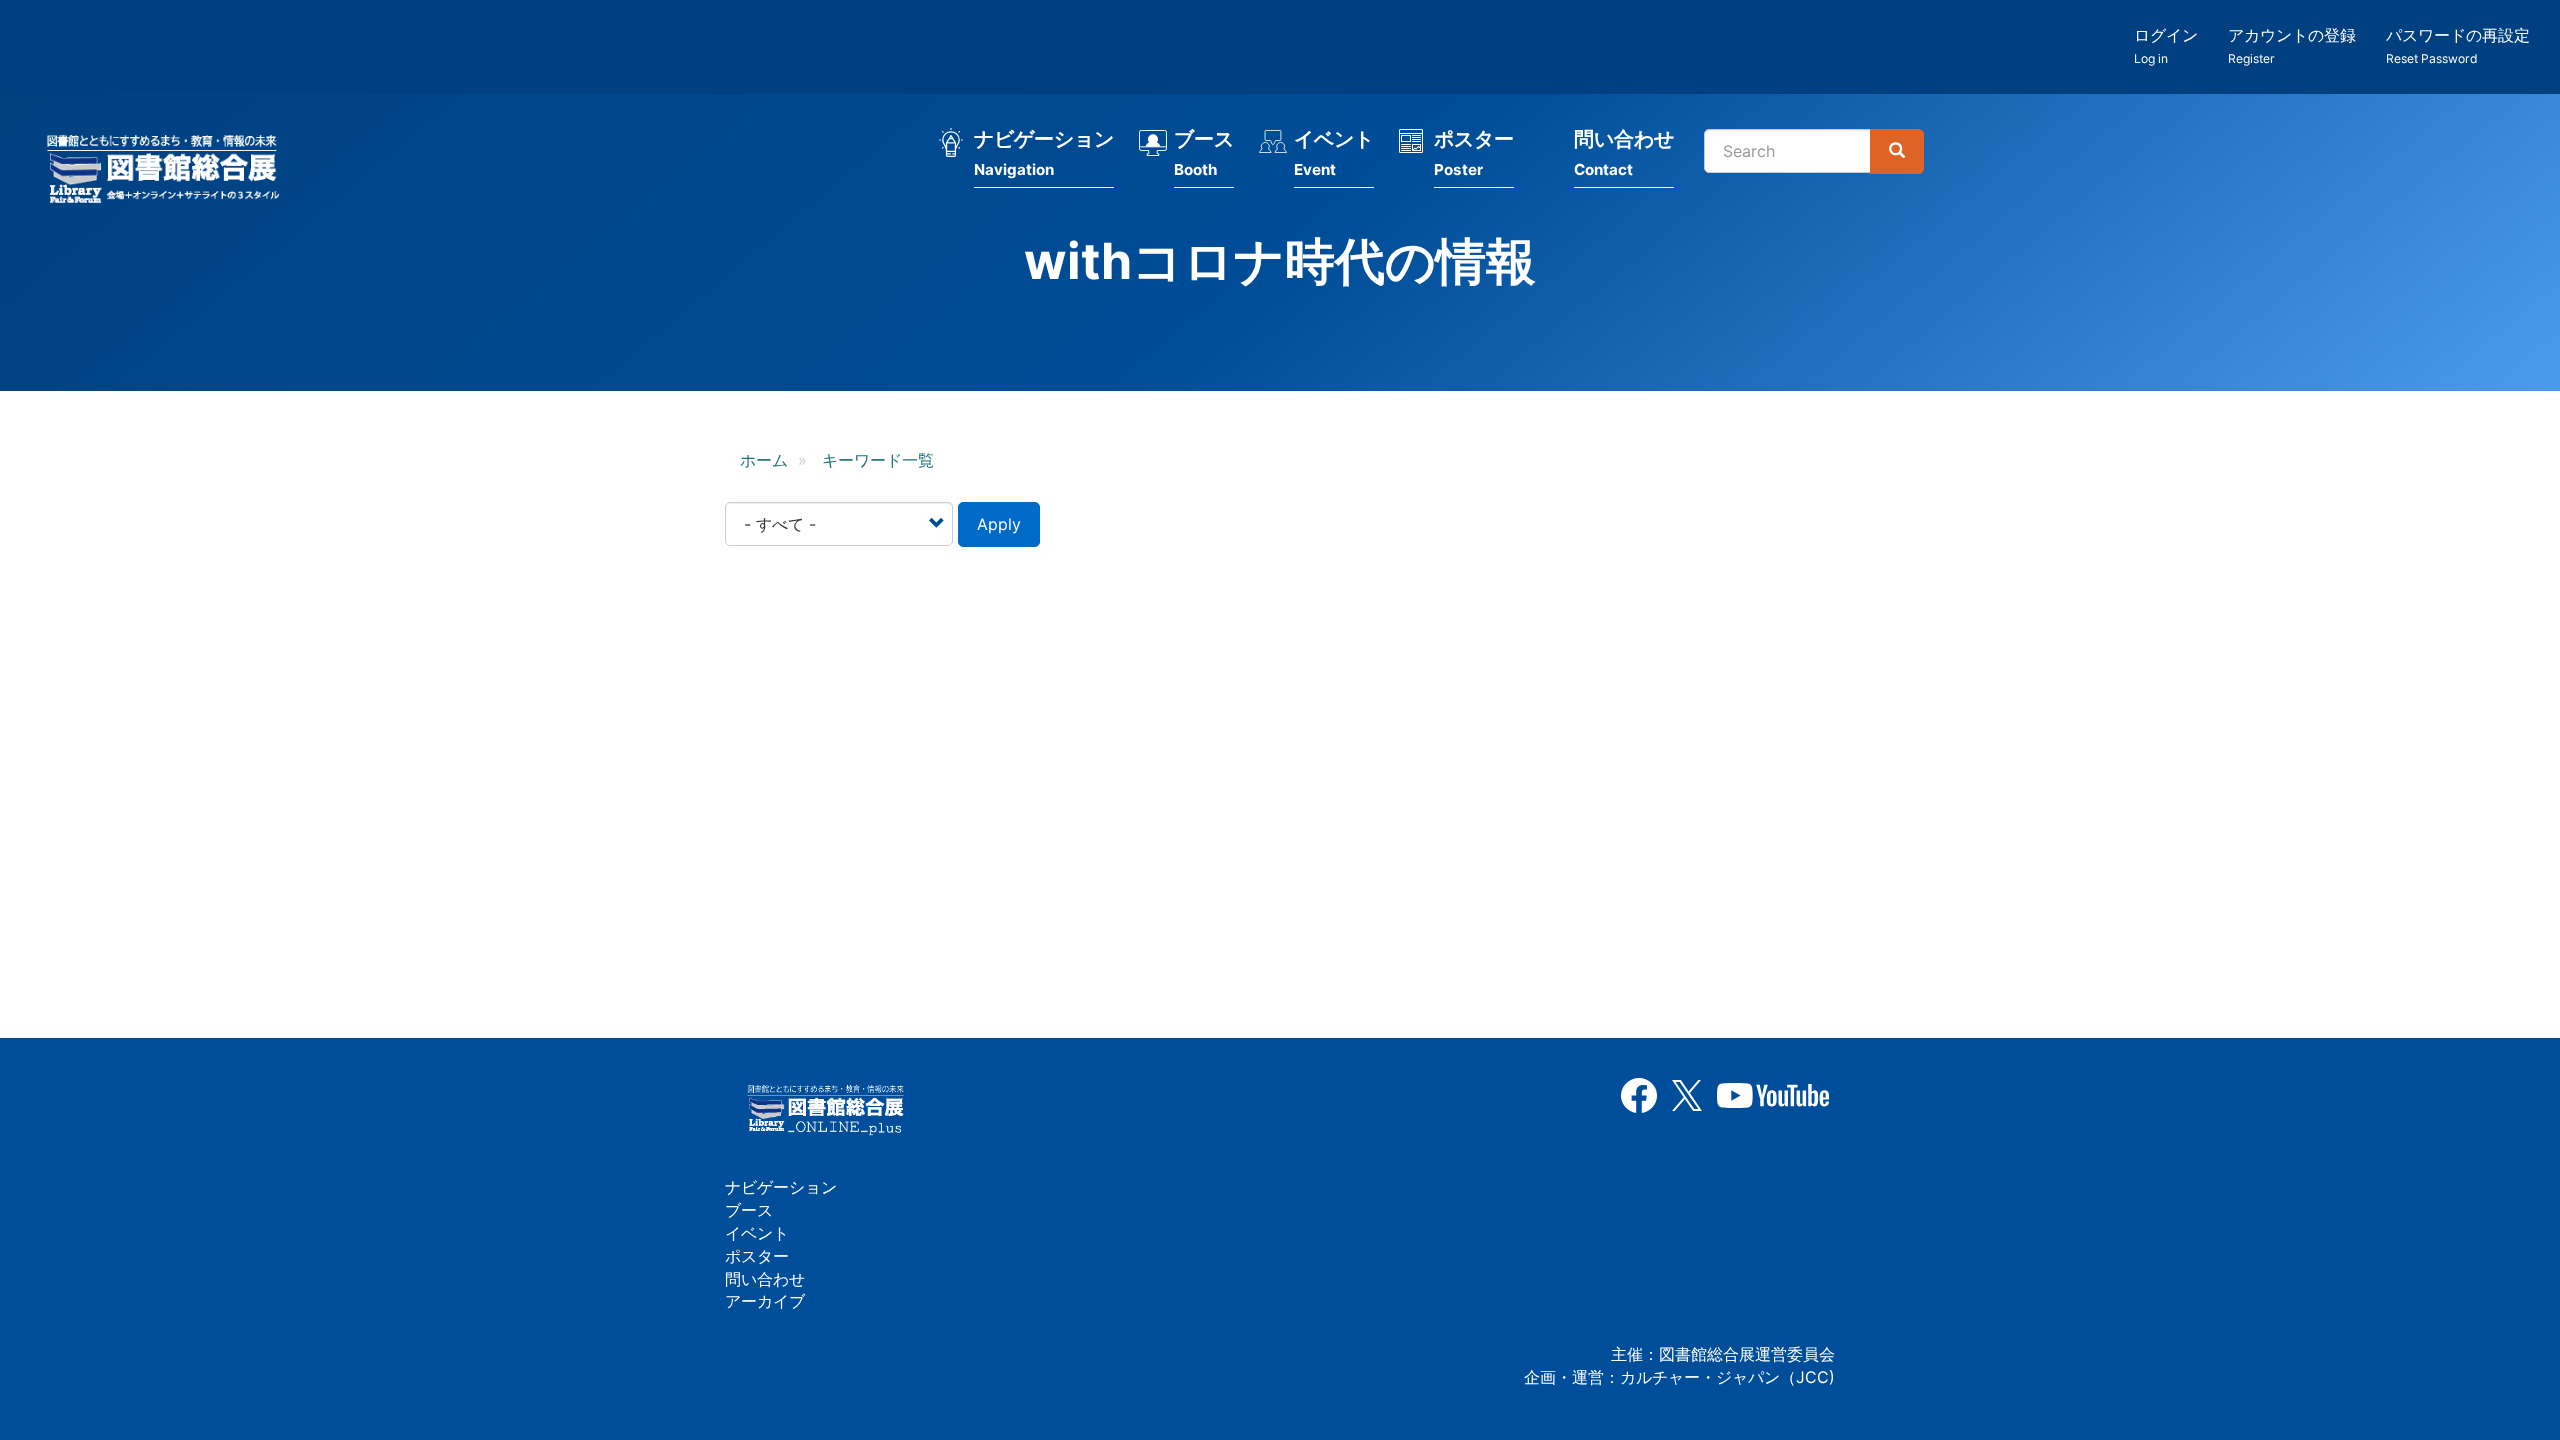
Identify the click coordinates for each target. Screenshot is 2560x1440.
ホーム (764, 460)
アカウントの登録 (2292, 45)
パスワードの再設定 (2458, 45)
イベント (1334, 153)
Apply (999, 524)
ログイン (2166, 45)
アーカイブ (765, 1301)
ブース (1204, 153)
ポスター (1474, 153)
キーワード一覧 (878, 460)
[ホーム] (169, 172)
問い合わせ (1624, 153)
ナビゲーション (1044, 153)
